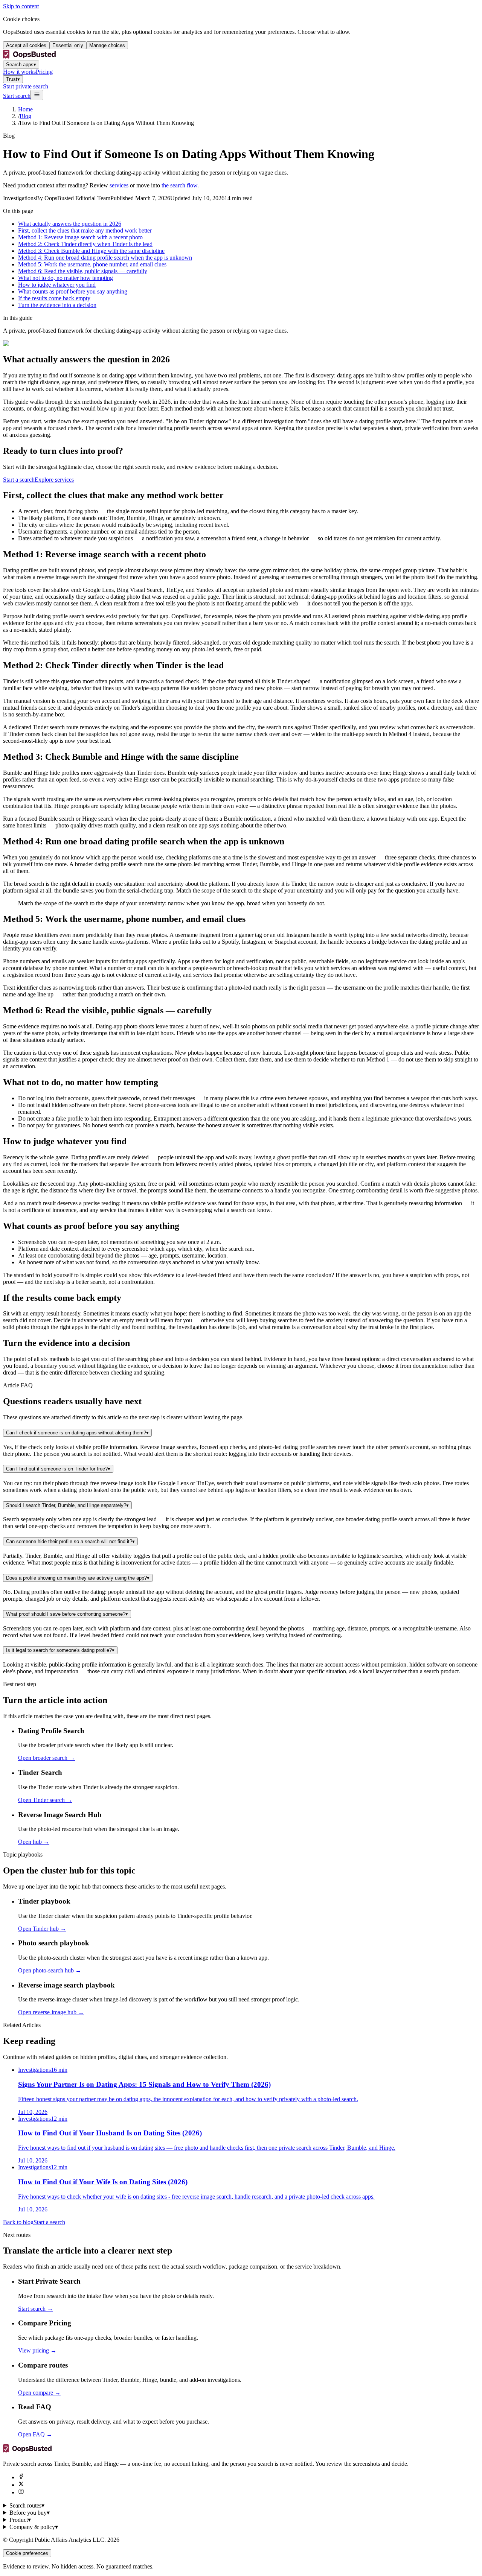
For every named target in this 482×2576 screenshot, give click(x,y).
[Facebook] (21, 2477)
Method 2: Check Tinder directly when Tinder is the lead (85, 244)
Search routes (27, 2505)
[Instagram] (21, 2492)
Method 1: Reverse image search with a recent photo (80, 237)
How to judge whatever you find (57, 285)
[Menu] (37, 95)
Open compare (39, 2393)
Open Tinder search (45, 1800)
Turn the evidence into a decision (57, 305)
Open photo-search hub (50, 1970)
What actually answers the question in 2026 (70, 224)
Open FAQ (35, 2434)
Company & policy (34, 2527)
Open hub (34, 1842)
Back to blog (18, 2222)
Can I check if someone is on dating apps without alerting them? (77, 1433)
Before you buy (30, 2513)
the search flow (179, 185)
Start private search (26, 86)
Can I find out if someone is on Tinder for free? (58, 1469)
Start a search (19, 480)
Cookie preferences (27, 2553)
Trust (13, 79)
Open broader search (47, 1758)
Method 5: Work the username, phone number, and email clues (92, 264)
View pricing (37, 2350)
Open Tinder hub (42, 1929)
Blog (25, 116)
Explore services (54, 480)
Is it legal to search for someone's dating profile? (60, 1650)
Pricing (44, 72)
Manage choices (107, 45)
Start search (17, 96)
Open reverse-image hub (51, 2012)
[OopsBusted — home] (30, 57)
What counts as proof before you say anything (73, 291)
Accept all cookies (26, 45)
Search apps (21, 65)
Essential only (68, 45)
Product (20, 2520)
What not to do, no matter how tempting (66, 278)
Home (25, 109)
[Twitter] (21, 2485)
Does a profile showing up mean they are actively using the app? (78, 1578)
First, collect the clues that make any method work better (85, 230)
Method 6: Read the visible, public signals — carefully (83, 271)
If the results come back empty (54, 298)
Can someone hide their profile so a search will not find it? (70, 1541)
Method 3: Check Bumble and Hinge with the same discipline (91, 251)
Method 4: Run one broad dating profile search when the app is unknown (105, 258)
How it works (19, 72)
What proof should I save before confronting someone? (67, 1614)
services (119, 185)
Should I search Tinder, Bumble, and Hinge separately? (67, 1505)
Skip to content (21, 6)
